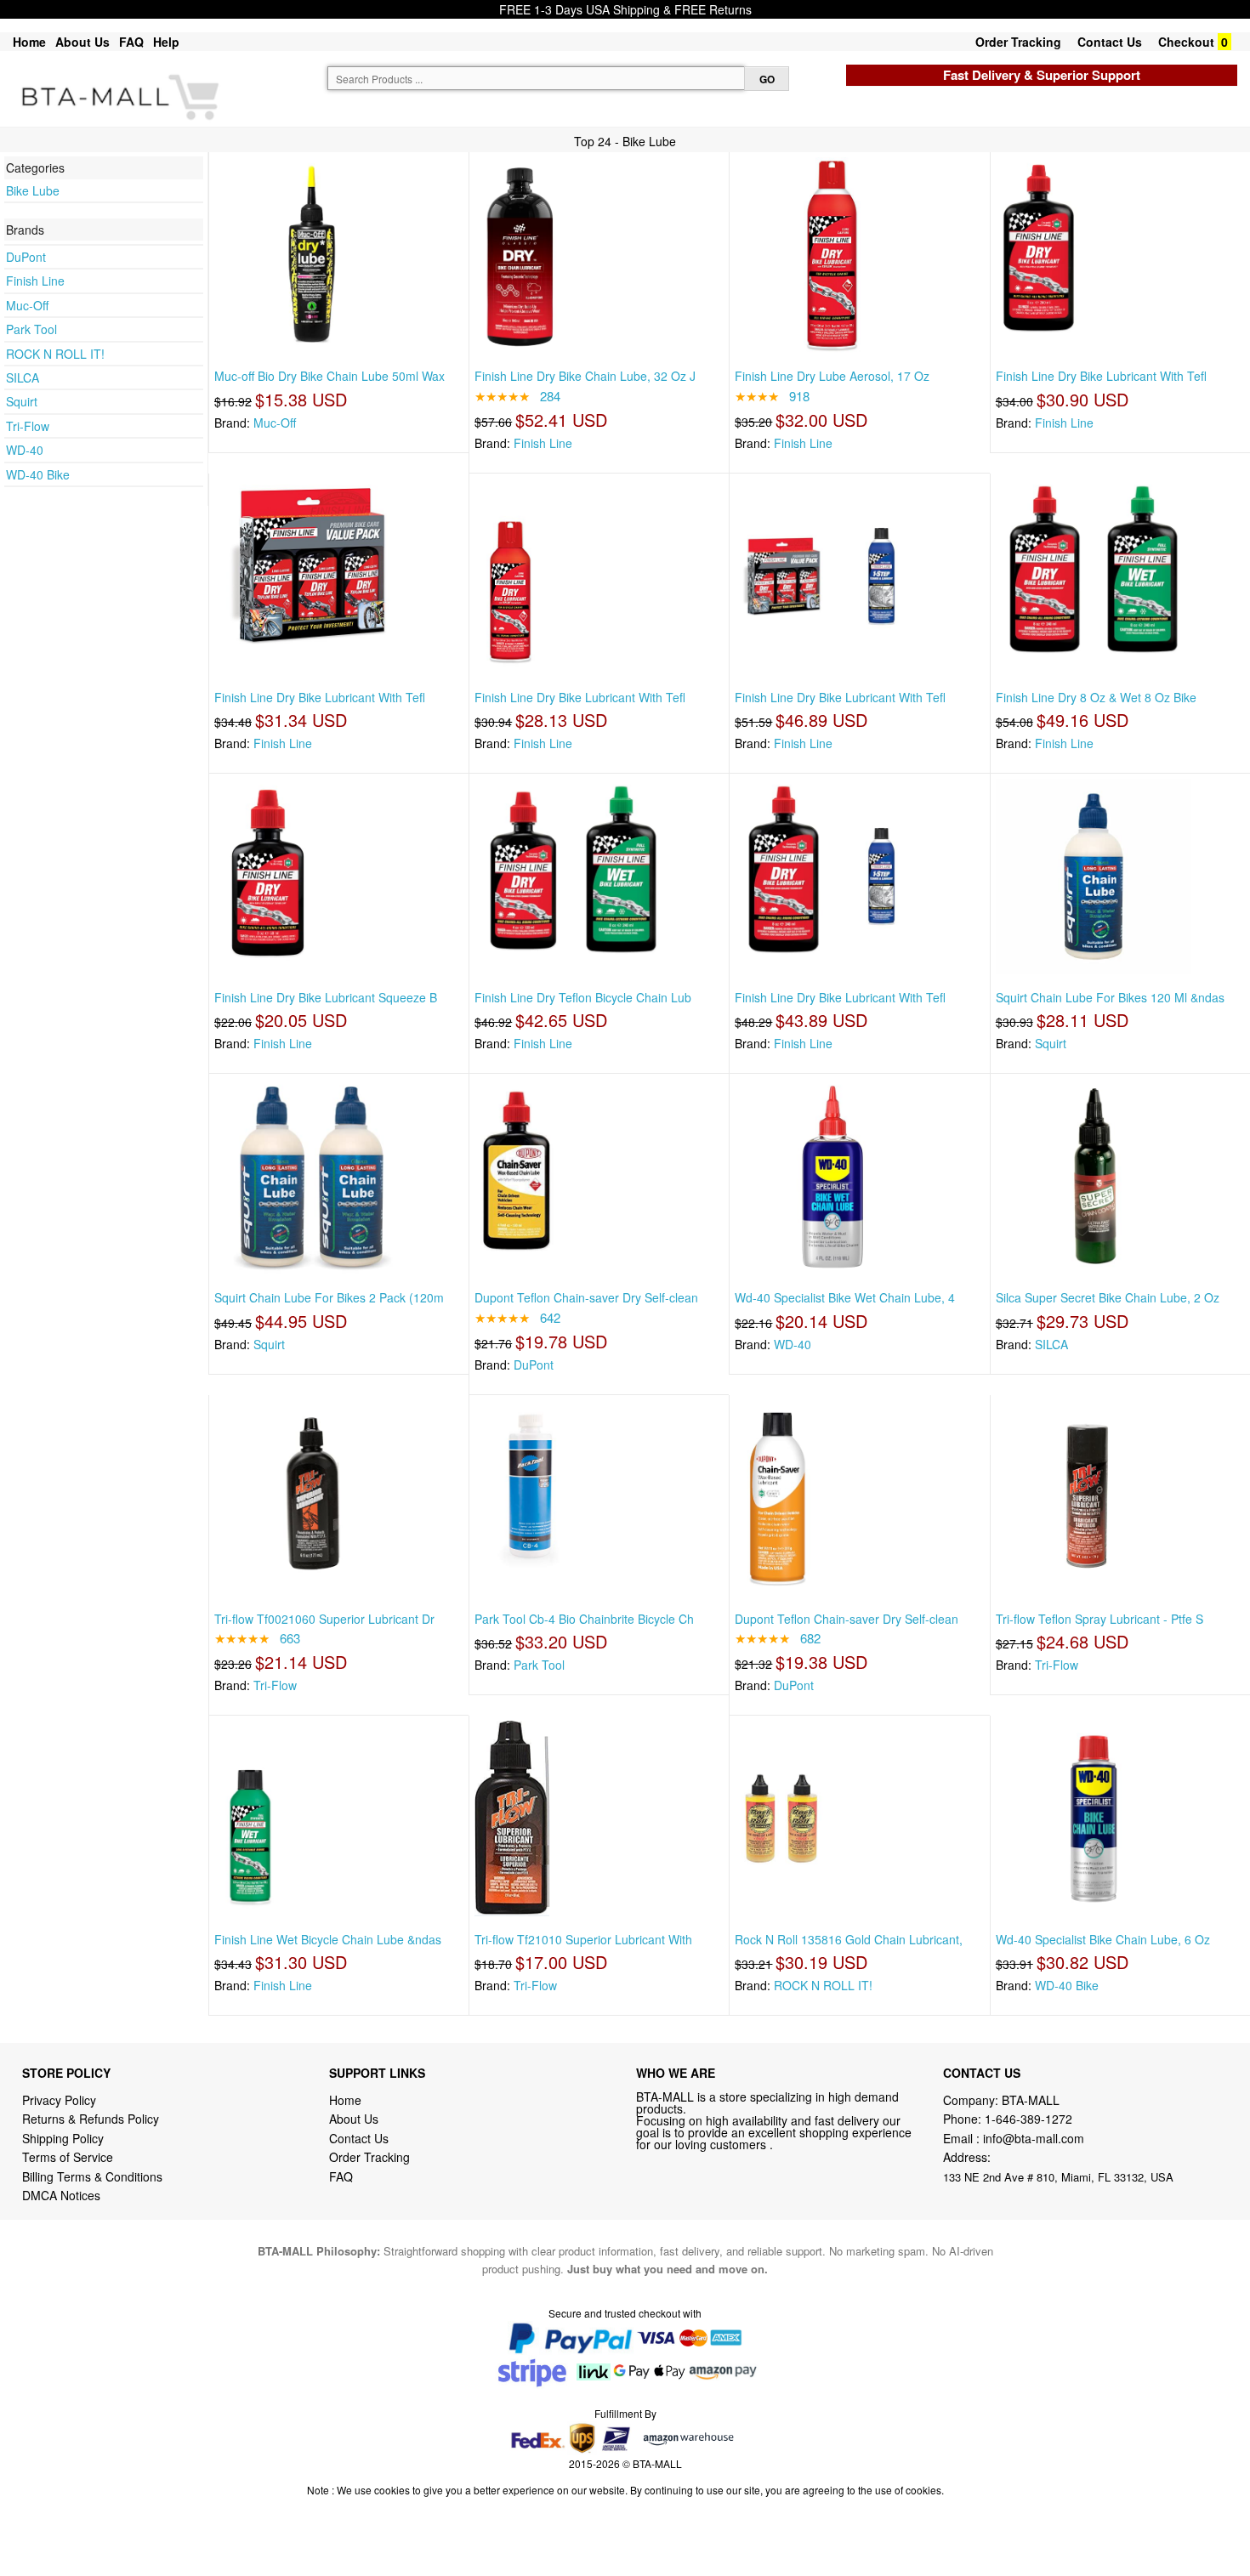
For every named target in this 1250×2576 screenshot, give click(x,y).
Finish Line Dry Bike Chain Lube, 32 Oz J (585, 376)
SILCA (23, 377)
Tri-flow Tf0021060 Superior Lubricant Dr (324, 1619)
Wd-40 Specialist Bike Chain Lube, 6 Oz (1103, 1939)
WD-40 (25, 450)
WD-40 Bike (38, 474)
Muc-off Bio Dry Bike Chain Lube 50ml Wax (330, 376)
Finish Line (35, 281)
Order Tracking (1018, 42)
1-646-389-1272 (1028, 2119)
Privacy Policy (59, 2100)
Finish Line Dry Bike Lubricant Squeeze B (326, 997)
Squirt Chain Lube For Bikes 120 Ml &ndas (1110, 997)
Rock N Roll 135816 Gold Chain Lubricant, (849, 1939)
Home (29, 42)
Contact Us (1110, 42)
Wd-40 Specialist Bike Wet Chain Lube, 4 (845, 1297)
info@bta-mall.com (1034, 2138)
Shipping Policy (65, 2138)
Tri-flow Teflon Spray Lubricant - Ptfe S (1099, 1619)
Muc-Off (27, 305)
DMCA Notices (61, 2195)
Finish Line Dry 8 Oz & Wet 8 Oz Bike (1096, 697)
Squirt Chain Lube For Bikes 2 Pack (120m (329, 1297)
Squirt (22, 401)
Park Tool (31, 329)
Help (166, 42)
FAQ (131, 42)
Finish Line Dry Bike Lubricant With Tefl (1101, 376)
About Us (82, 42)
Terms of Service (68, 2157)
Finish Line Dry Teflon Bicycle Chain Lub (583, 997)
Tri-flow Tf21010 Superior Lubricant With (583, 1939)
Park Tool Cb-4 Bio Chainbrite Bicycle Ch (584, 1619)
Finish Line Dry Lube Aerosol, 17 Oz (832, 376)
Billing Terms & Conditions (92, 2176)
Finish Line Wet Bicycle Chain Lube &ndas (328, 1939)
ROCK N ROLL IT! (55, 354)
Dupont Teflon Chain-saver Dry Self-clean (586, 1297)
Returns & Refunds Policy (91, 2119)
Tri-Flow (28, 426)
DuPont (26, 257)
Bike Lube (33, 190)
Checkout (1186, 42)
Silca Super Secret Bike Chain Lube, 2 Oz (1108, 1297)
